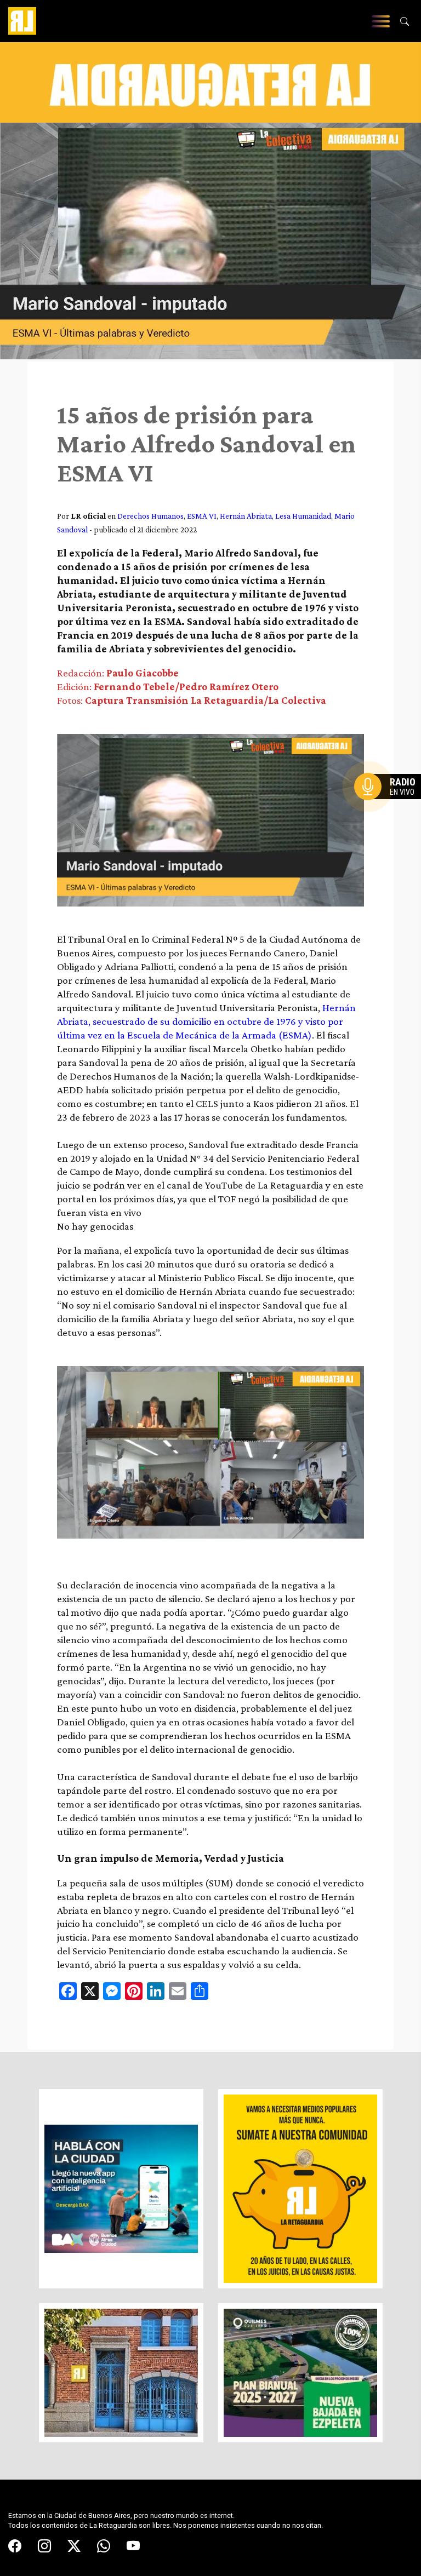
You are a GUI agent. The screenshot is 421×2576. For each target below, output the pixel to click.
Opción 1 (390, 804)
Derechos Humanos (150, 516)
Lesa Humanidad (303, 516)
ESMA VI (202, 516)
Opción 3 (390, 813)
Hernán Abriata (246, 516)
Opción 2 (390, 808)
